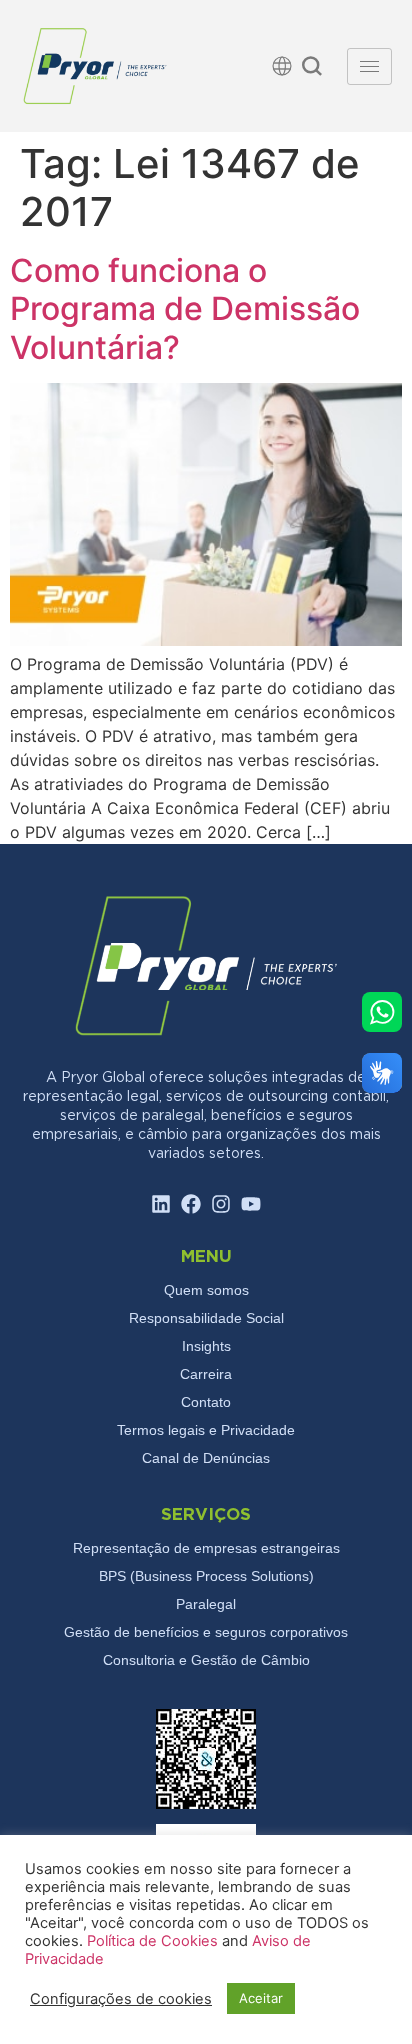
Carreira (206, 1374)
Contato (206, 1402)
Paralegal (206, 1604)
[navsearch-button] (312, 69)
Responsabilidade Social (206, 1318)
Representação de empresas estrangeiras (206, 1548)
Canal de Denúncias (206, 1458)
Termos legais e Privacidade (206, 1430)
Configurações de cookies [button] (121, 1999)
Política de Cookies (154, 1941)
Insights (206, 1346)
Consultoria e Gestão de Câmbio (206, 1660)
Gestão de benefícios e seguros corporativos (206, 1632)
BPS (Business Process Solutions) (206, 1576)
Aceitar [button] (261, 1998)
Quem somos (206, 1290)
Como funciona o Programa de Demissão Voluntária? (185, 309)
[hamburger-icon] (369, 66)
